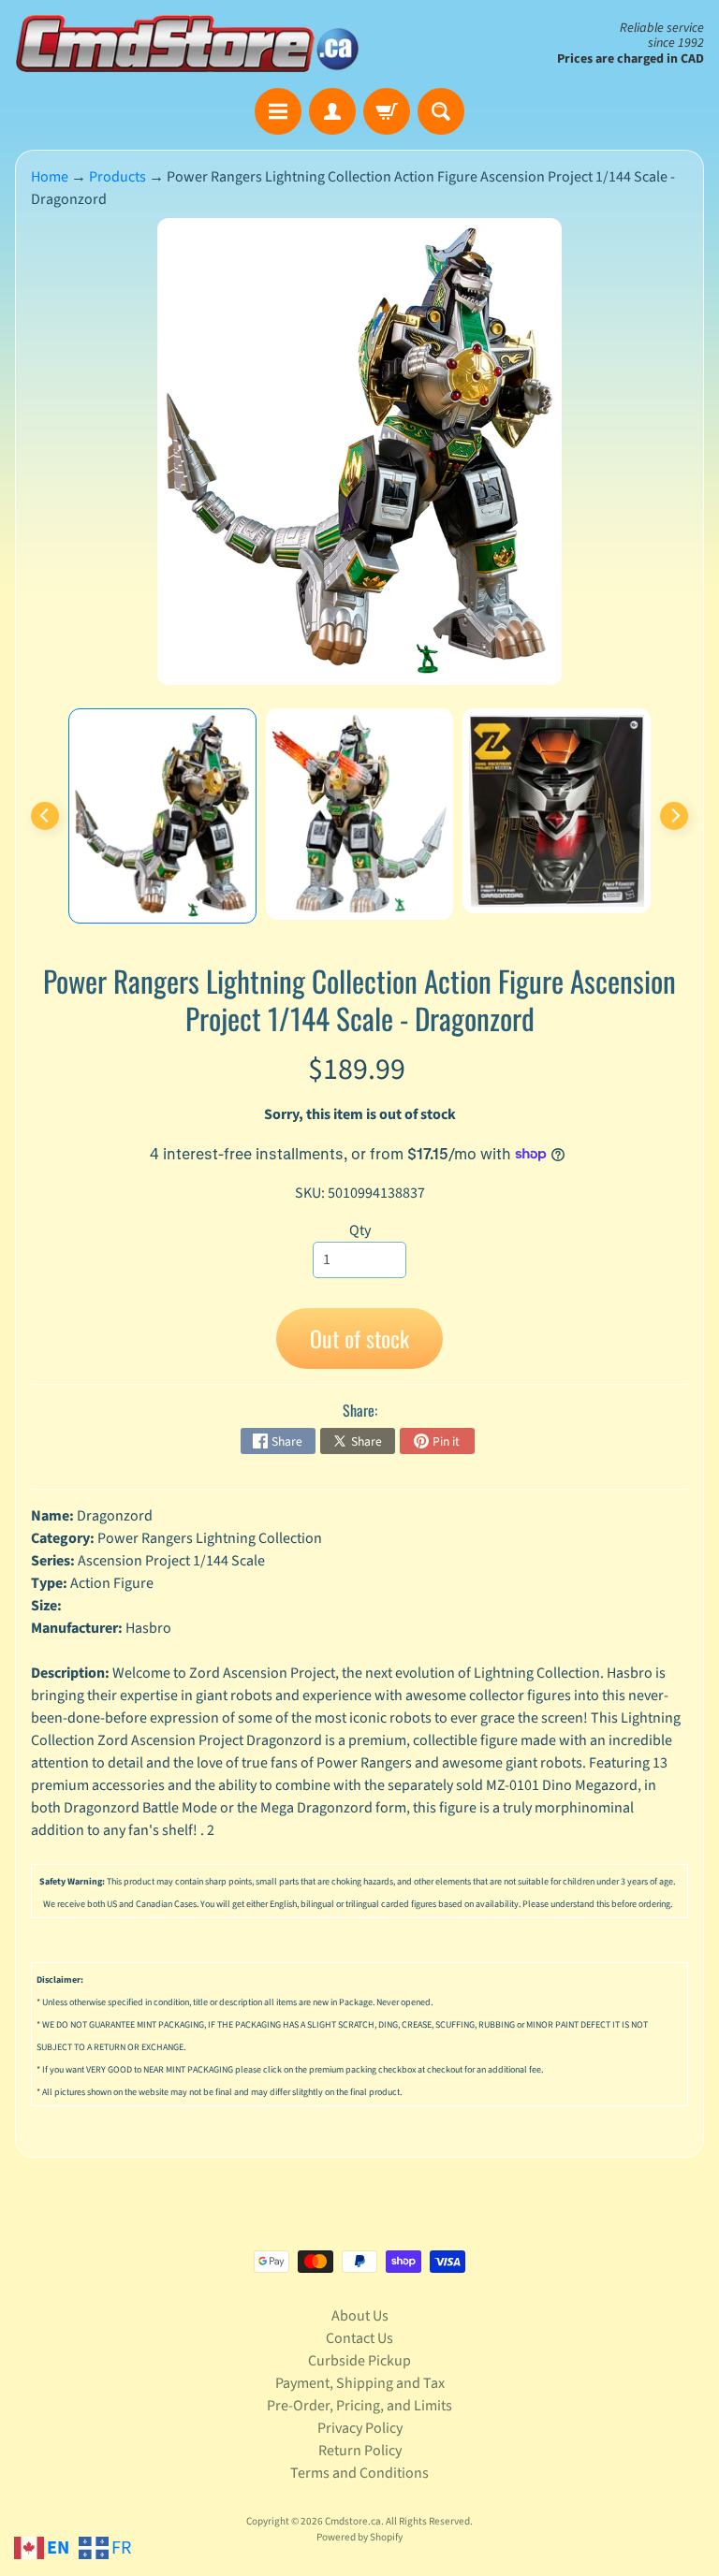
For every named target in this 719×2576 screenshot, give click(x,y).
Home (50, 177)
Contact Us (359, 2338)
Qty (360, 1230)
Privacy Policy (360, 2428)
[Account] (332, 111)
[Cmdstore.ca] (187, 44)
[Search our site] (441, 111)
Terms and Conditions (359, 2473)
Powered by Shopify (359, 2537)
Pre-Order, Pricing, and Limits (359, 2406)
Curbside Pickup (359, 2361)
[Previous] (45, 816)
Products (117, 177)
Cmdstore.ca (353, 2521)
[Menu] (278, 111)
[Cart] (387, 111)
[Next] (674, 816)
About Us (360, 2316)
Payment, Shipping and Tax (360, 2383)
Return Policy (360, 2451)
